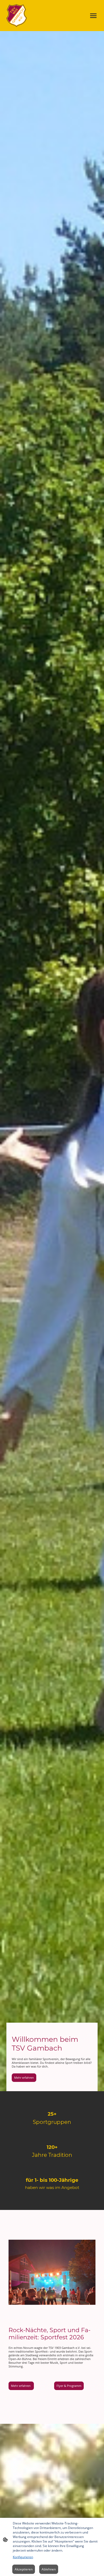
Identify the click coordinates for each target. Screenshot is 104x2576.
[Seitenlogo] (17, 16)
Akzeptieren (24, 2569)
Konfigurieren (23, 2557)
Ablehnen (49, 2569)
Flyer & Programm (69, 2386)
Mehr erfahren (24, 2078)
